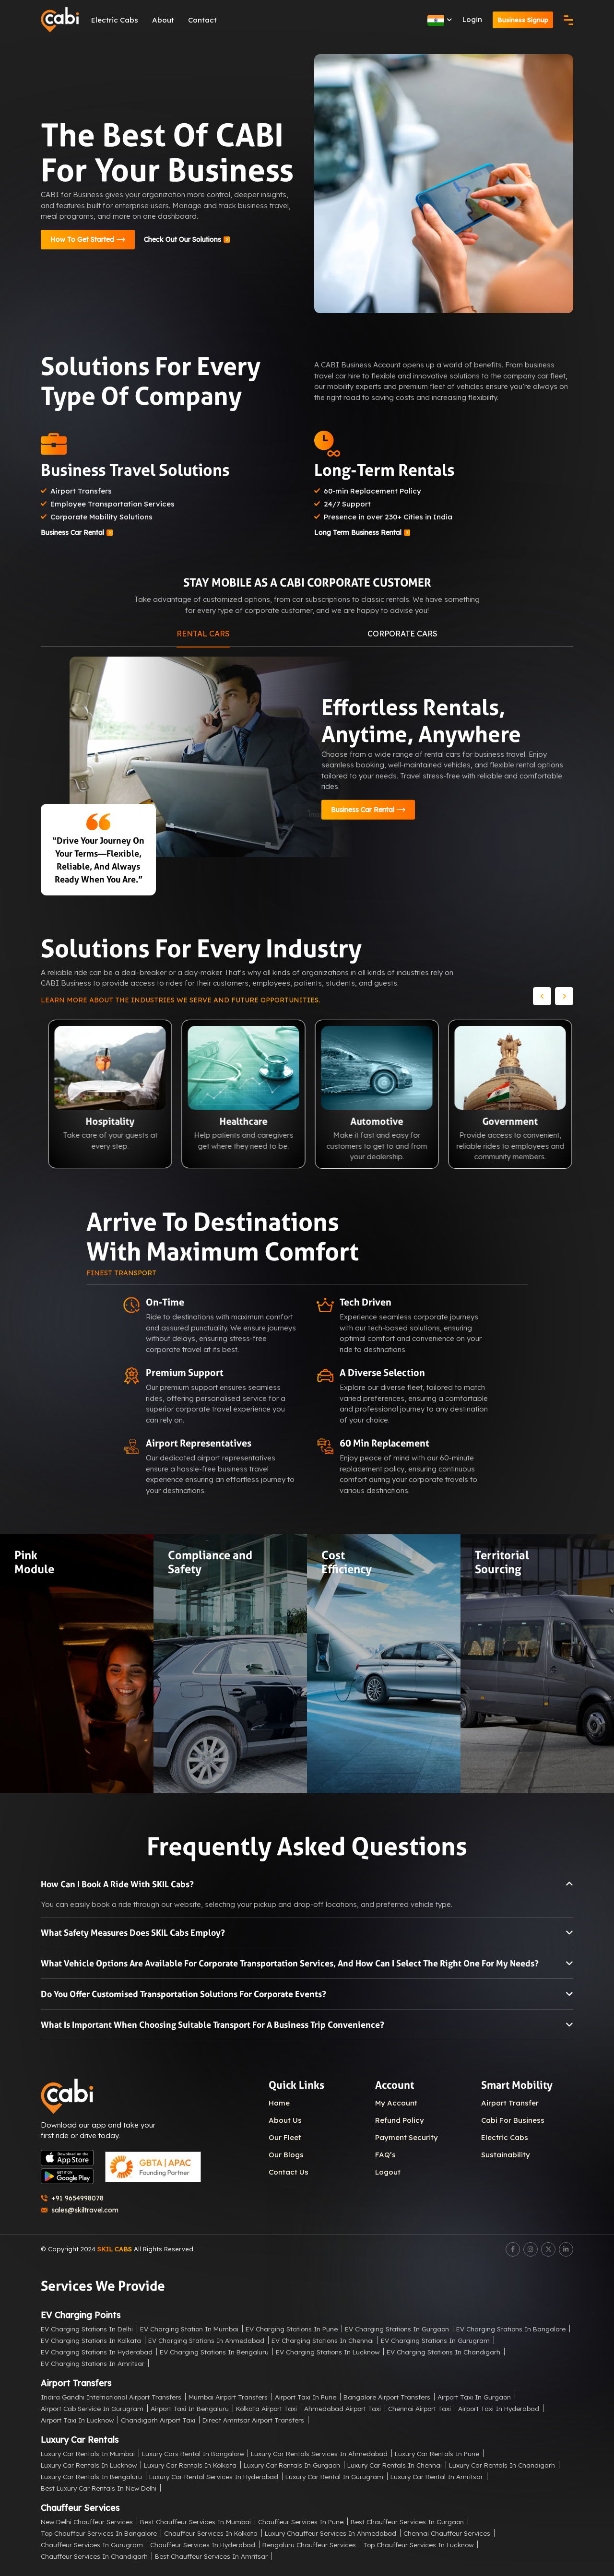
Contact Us (289, 2172)
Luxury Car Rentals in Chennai (395, 2465)
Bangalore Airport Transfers (387, 2397)
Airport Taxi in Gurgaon (474, 2397)
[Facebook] (513, 2249)
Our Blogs (286, 2155)
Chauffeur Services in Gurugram (92, 2545)
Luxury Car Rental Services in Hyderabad (214, 2476)
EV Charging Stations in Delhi (87, 2329)
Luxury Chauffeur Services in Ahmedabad (331, 2533)
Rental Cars (203, 634)
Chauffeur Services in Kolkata (211, 2533)
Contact (202, 20)
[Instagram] (531, 2249)
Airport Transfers (76, 2383)
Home (279, 2103)
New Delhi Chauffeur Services (87, 2522)
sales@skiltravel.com (85, 2210)
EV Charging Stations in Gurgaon (397, 2329)
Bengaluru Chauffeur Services (309, 2545)
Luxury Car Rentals (80, 2440)
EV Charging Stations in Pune (292, 2329)
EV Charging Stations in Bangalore (511, 2329)
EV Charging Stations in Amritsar (93, 2363)
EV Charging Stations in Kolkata (91, 2340)
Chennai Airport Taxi (419, 2408)
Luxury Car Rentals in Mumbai (88, 2453)
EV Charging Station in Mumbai (189, 2329)
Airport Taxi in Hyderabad (499, 2408)
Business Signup (523, 20)
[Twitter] (548, 2249)
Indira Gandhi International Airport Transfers (111, 2397)
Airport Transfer (510, 2103)
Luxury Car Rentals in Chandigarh (502, 2465)
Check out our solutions (183, 239)
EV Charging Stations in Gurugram (435, 2340)
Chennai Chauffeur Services (447, 2533)
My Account (396, 2103)
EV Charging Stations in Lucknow (328, 2352)
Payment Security (407, 2137)
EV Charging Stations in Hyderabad (97, 2352)
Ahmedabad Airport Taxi (342, 2408)
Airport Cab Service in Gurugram (92, 2408)
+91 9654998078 (77, 2198)
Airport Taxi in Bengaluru (190, 2408)
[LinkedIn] (566, 2249)
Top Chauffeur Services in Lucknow (418, 2545)
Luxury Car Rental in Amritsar (437, 2476)
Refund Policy (400, 2120)
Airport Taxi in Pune (306, 2397)
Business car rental (72, 532)
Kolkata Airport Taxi (266, 2408)
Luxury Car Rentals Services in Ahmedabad (319, 2453)
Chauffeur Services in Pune (301, 2522)
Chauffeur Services (80, 2508)
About (163, 20)
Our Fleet (285, 2137)
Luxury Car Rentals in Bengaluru (91, 2476)
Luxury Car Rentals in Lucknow (89, 2465)
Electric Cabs (115, 20)
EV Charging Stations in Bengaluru (214, 2352)
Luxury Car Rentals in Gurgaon (292, 2465)
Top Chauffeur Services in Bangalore (99, 2533)
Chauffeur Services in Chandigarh (94, 2556)
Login (472, 19)
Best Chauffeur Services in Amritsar (211, 2556)
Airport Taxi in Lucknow (77, 2420)
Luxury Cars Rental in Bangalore (193, 2453)
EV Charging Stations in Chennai (323, 2340)
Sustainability (506, 2155)
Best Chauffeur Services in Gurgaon (407, 2522)
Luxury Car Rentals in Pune (437, 2453)
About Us (285, 2120)
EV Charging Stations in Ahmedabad (206, 2340)
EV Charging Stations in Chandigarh (443, 2352)
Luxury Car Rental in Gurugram (334, 2476)
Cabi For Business (513, 2120)
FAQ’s (385, 2155)
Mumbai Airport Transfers (228, 2397)
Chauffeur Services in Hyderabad (203, 2545)
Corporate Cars (402, 634)
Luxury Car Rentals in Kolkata (190, 2465)
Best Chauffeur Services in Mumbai (195, 2522)
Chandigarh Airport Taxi (158, 2420)
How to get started (82, 239)
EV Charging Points (81, 2315)
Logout (388, 2172)
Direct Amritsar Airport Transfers (253, 2420)
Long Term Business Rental (358, 532)
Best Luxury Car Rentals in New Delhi (99, 2488)
